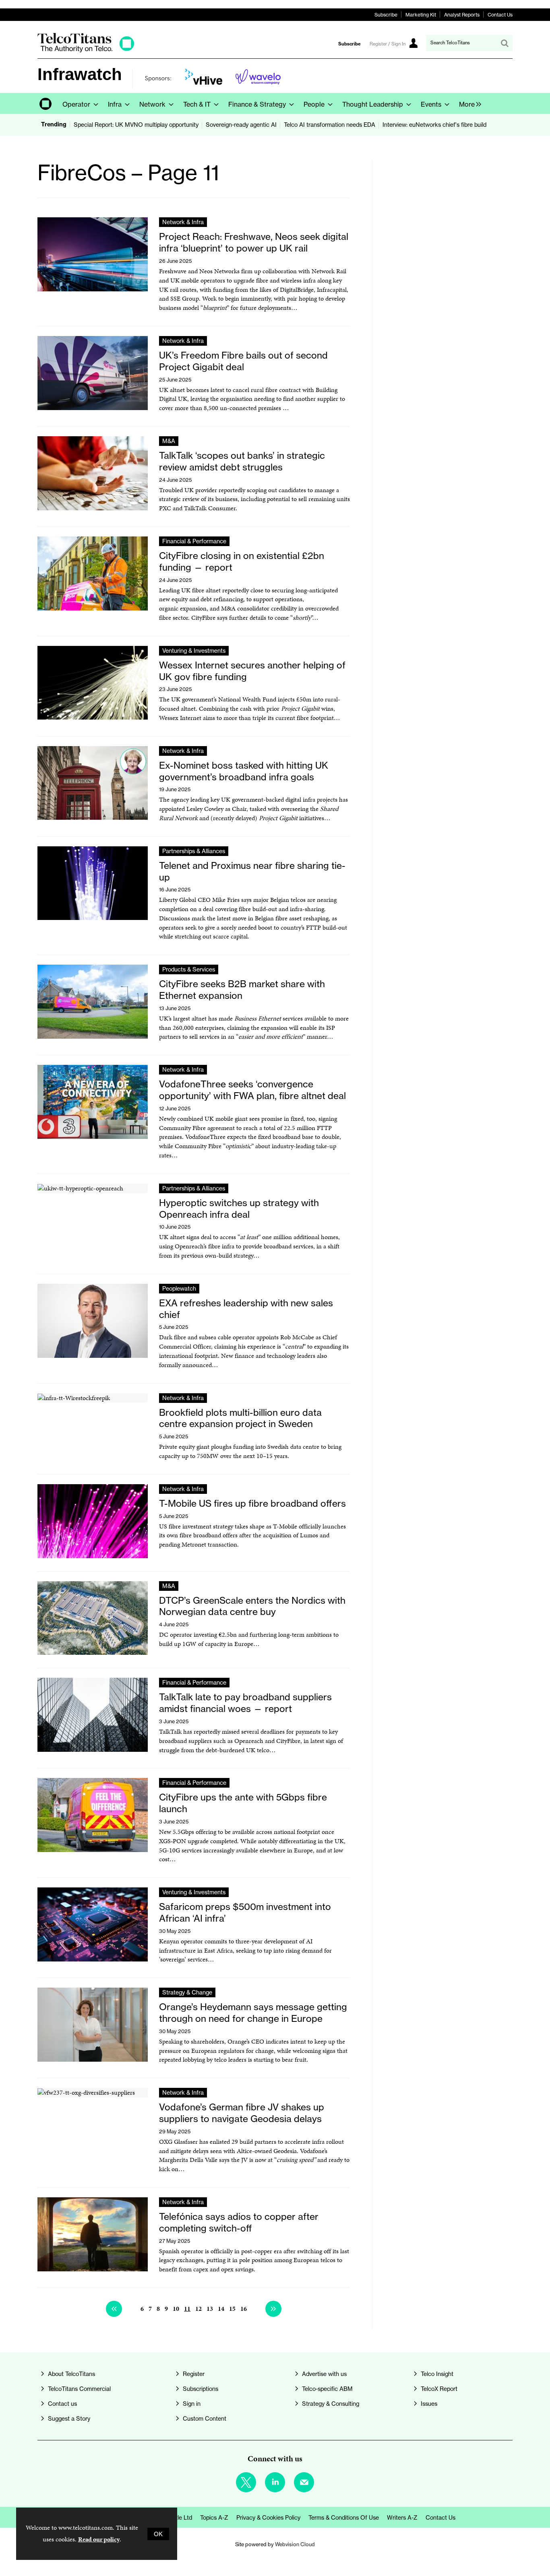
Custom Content (205, 2418)
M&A (169, 441)
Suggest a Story (69, 2418)
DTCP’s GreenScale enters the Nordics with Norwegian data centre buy (252, 1606)
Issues (429, 2404)
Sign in (192, 2404)
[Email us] (304, 2482)
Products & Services (189, 969)
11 (187, 2309)
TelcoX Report (439, 2389)
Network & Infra (183, 222)
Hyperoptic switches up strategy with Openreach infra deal (239, 1209)
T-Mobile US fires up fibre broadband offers (252, 1504)
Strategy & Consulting (331, 2404)
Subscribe (386, 15)
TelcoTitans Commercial (79, 2389)
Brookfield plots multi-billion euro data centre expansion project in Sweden (240, 1418)
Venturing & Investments (194, 651)
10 (176, 2309)
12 (198, 2309)
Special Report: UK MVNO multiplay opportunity (136, 125)
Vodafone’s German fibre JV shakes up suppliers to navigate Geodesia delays (242, 2113)
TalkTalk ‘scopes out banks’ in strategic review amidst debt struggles (242, 461)
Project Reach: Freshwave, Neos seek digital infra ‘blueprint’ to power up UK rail (254, 242)
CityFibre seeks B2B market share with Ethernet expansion (242, 990)
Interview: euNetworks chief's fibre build (434, 125)
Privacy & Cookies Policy (268, 2517)
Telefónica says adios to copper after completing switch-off (239, 2222)
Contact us (62, 2404)
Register (194, 2374)
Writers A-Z (402, 2517)
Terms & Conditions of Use (344, 2517)
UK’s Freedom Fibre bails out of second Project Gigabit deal (243, 361)
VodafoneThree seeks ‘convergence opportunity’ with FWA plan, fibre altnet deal (252, 1090)
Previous (114, 2309)
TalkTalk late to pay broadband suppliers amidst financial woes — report (245, 1703)
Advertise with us (324, 2374)
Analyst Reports (462, 15)
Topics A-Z (214, 2517)
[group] (468, 103)
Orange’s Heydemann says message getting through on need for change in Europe (253, 2013)
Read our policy (99, 2539)
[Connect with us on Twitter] (246, 2482)
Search (505, 43)
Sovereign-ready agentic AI (241, 125)
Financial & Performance (194, 541)
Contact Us (500, 15)
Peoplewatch (179, 1288)
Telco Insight (437, 2374)
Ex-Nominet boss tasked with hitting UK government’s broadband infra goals (244, 771)
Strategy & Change (187, 1992)
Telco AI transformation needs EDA (330, 125)
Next (273, 2309)
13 (210, 2309)
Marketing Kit (421, 15)
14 (221, 2309)
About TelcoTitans (71, 2374)
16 (244, 2309)
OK (158, 2534)
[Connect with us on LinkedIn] (275, 2482)
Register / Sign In (388, 44)
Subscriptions (201, 2389)
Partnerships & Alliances (194, 851)
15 (232, 2309)
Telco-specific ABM (327, 2389)
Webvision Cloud (295, 2544)
